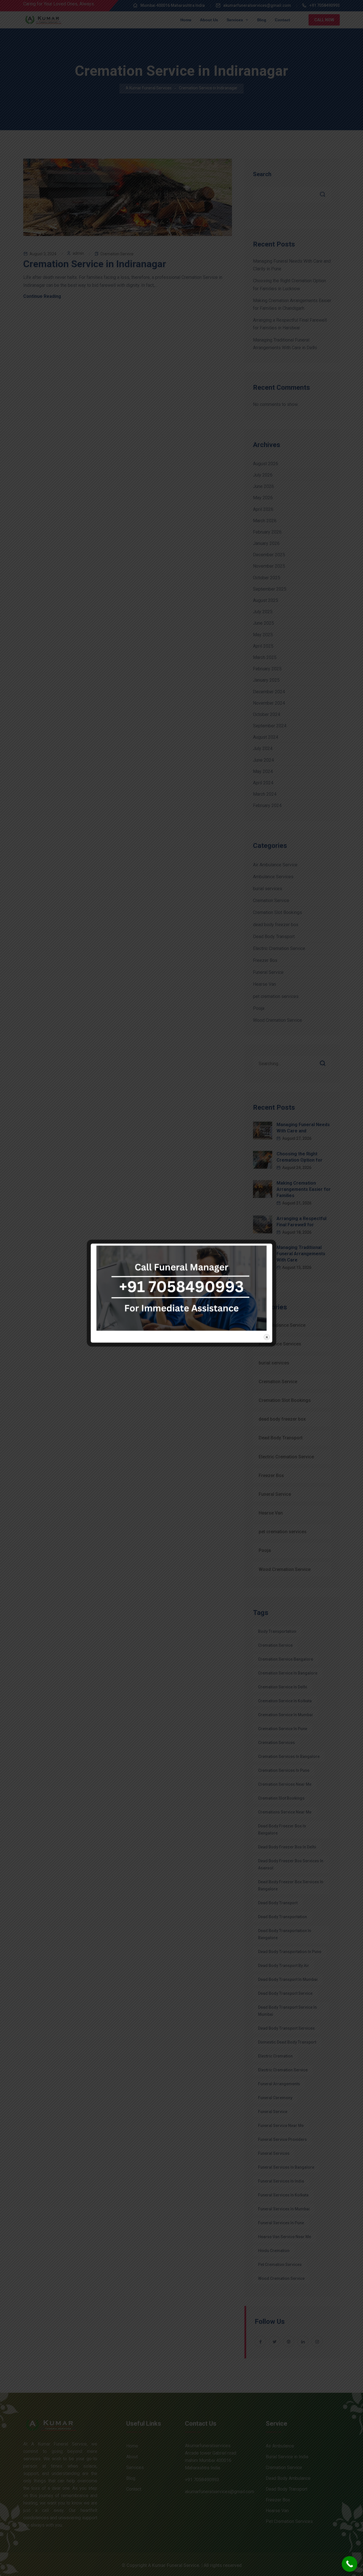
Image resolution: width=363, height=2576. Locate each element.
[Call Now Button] (350, 2564)
